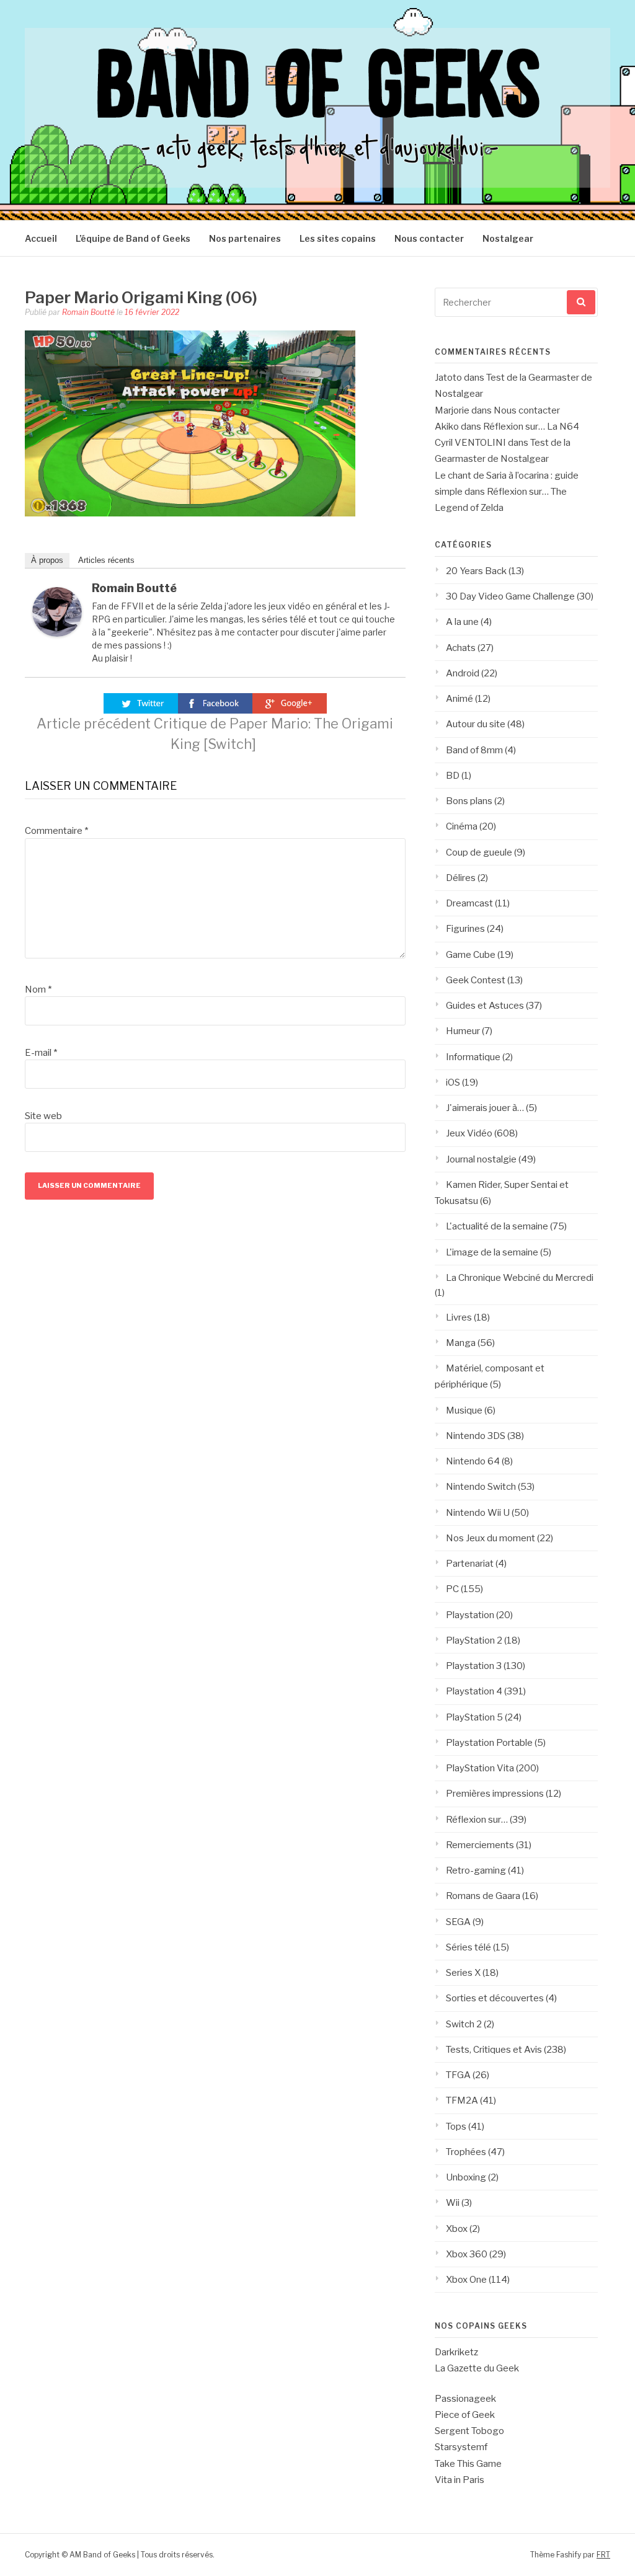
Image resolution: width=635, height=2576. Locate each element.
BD (453, 776)
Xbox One (466, 2280)
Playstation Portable (489, 1743)
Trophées (466, 2152)
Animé (460, 699)
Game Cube (471, 955)
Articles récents (106, 560)
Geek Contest (476, 980)
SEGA (458, 1922)
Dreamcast (469, 903)
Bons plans (469, 801)
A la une (462, 622)
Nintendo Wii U (478, 1513)
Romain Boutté (88, 312)
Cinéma (462, 826)
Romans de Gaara (483, 1896)
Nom (38, 989)
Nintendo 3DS (476, 1436)
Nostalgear (508, 238)
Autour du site (476, 724)
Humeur (463, 1031)
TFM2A (462, 2100)
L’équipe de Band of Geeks (133, 238)
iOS (453, 1082)
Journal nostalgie (481, 1159)
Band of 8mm (474, 750)
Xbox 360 (467, 2254)
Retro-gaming (476, 1870)
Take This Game (468, 2464)
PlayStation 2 (474, 1640)
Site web (43, 1116)
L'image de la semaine (492, 1252)
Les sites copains (338, 238)
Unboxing (466, 2177)
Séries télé (468, 1947)
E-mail (41, 1053)
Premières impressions (495, 1794)
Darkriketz (456, 2352)
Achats (461, 648)
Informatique (473, 1057)
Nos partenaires (245, 238)
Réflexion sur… (477, 1820)
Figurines (465, 929)
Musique (464, 1410)
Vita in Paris (460, 2480)
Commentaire (56, 831)
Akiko (447, 427)
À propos (47, 560)
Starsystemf (461, 2447)
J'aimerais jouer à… (485, 1108)
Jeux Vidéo (469, 1133)
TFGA (458, 2075)
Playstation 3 (474, 1666)
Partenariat (470, 1564)
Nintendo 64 (473, 1461)
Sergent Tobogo (469, 2431)
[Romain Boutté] (57, 634)
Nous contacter (429, 238)
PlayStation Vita (480, 1768)
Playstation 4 (474, 1691)
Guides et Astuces (485, 1006)
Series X (463, 1973)
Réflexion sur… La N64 (531, 427)
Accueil (41, 238)
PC (452, 1589)
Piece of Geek (465, 2415)
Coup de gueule (479, 852)
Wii (453, 2203)
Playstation (470, 1615)
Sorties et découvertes (495, 1998)
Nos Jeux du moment (491, 1538)
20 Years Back (476, 571)
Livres (459, 1317)
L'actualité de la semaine (497, 1226)
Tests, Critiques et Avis (494, 2050)
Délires (461, 878)
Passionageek (465, 2399)
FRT (603, 2555)
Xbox (457, 2229)
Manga (461, 1343)
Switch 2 (464, 2024)
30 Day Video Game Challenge (510, 596)
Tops (456, 2127)
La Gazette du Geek (477, 2368)
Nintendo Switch (481, 1487)
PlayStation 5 (474, 1717)
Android (463, 673)
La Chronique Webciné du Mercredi (520, 1278)
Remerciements (480, 1845)
